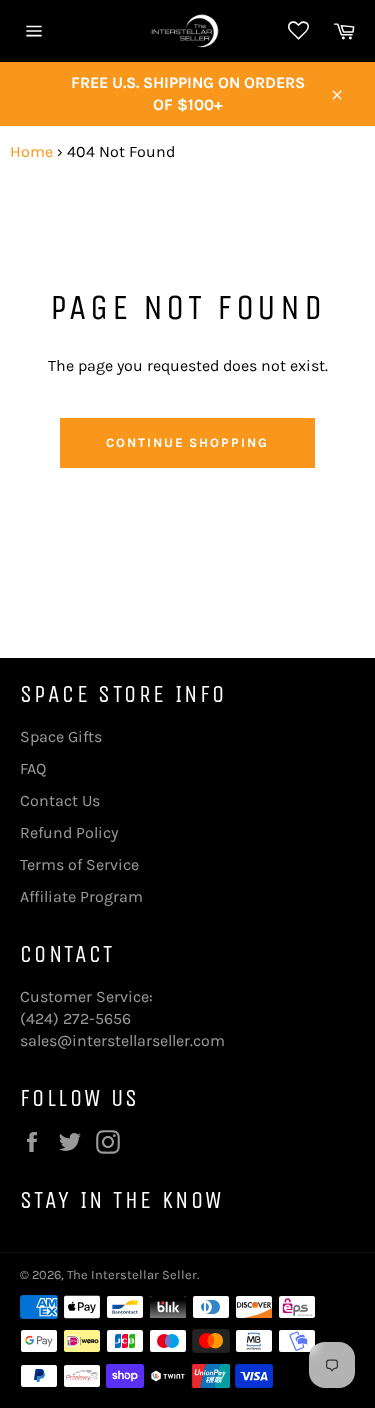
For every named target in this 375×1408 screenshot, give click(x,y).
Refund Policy (69, 832)
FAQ (33, 768)
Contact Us (60, 800)
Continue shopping (187, 442)
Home (31, 151)
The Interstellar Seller (132, 1274)
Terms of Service (79, 864)
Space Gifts (61, 736)
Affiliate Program (81, 896)
